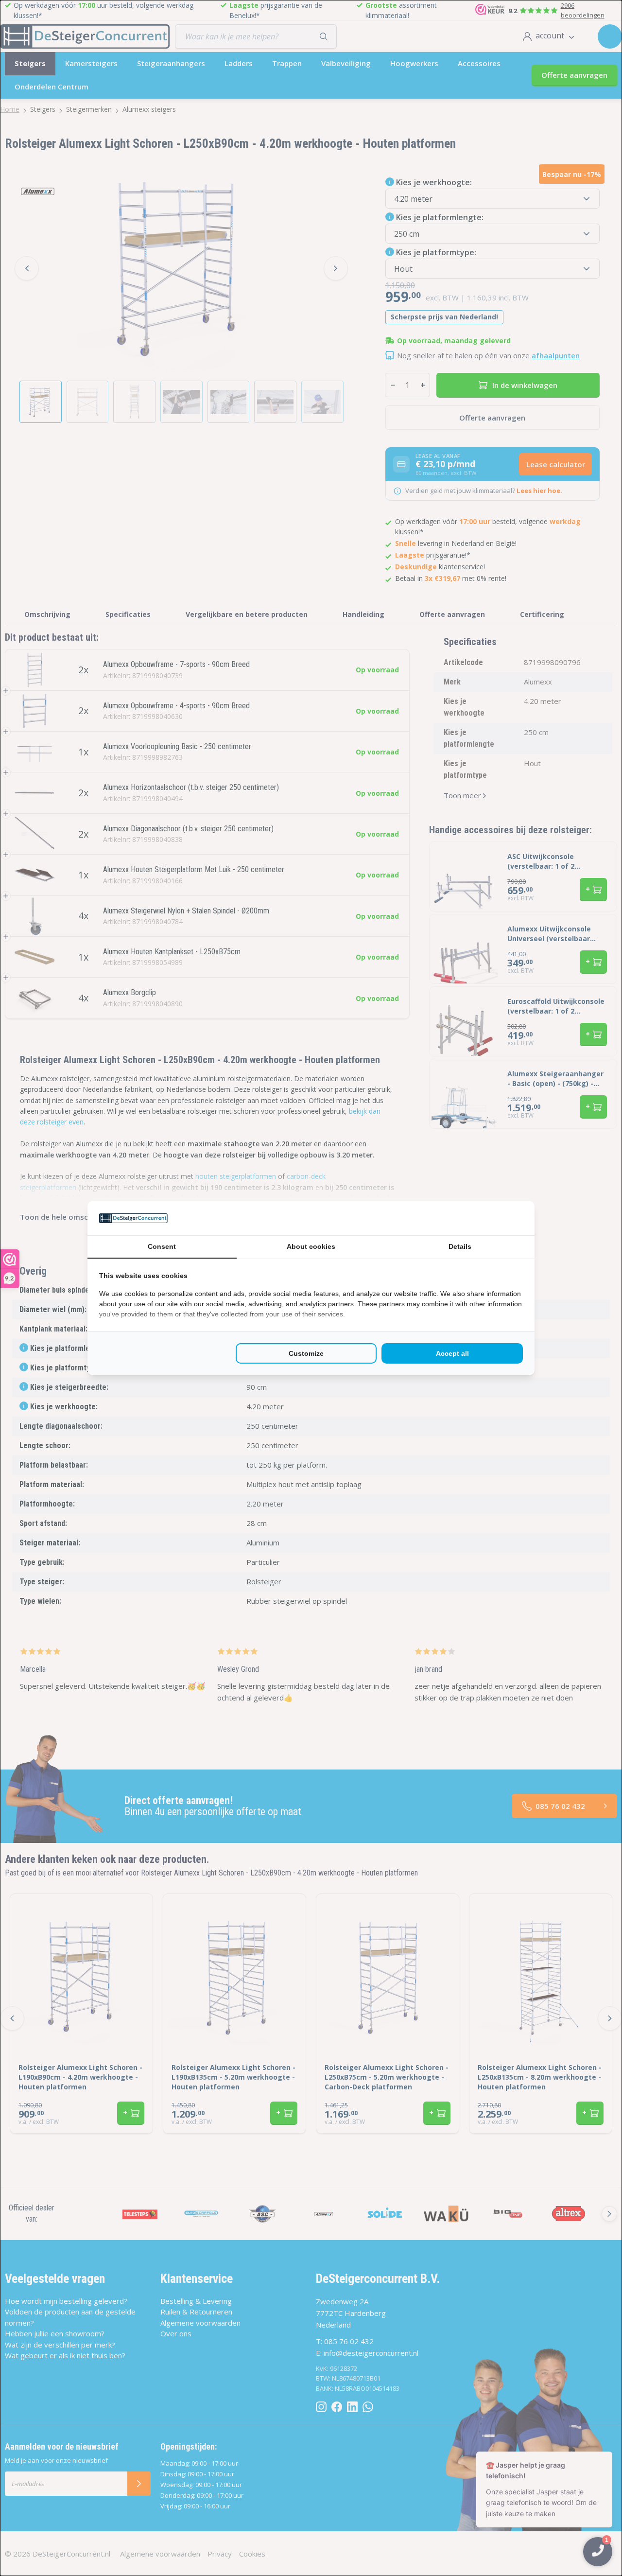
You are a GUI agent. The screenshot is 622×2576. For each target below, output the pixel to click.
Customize (306, 1353)
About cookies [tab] (311, 1246)
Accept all (452, 1353)
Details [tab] (460, 1246)
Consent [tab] (162, 1246)
